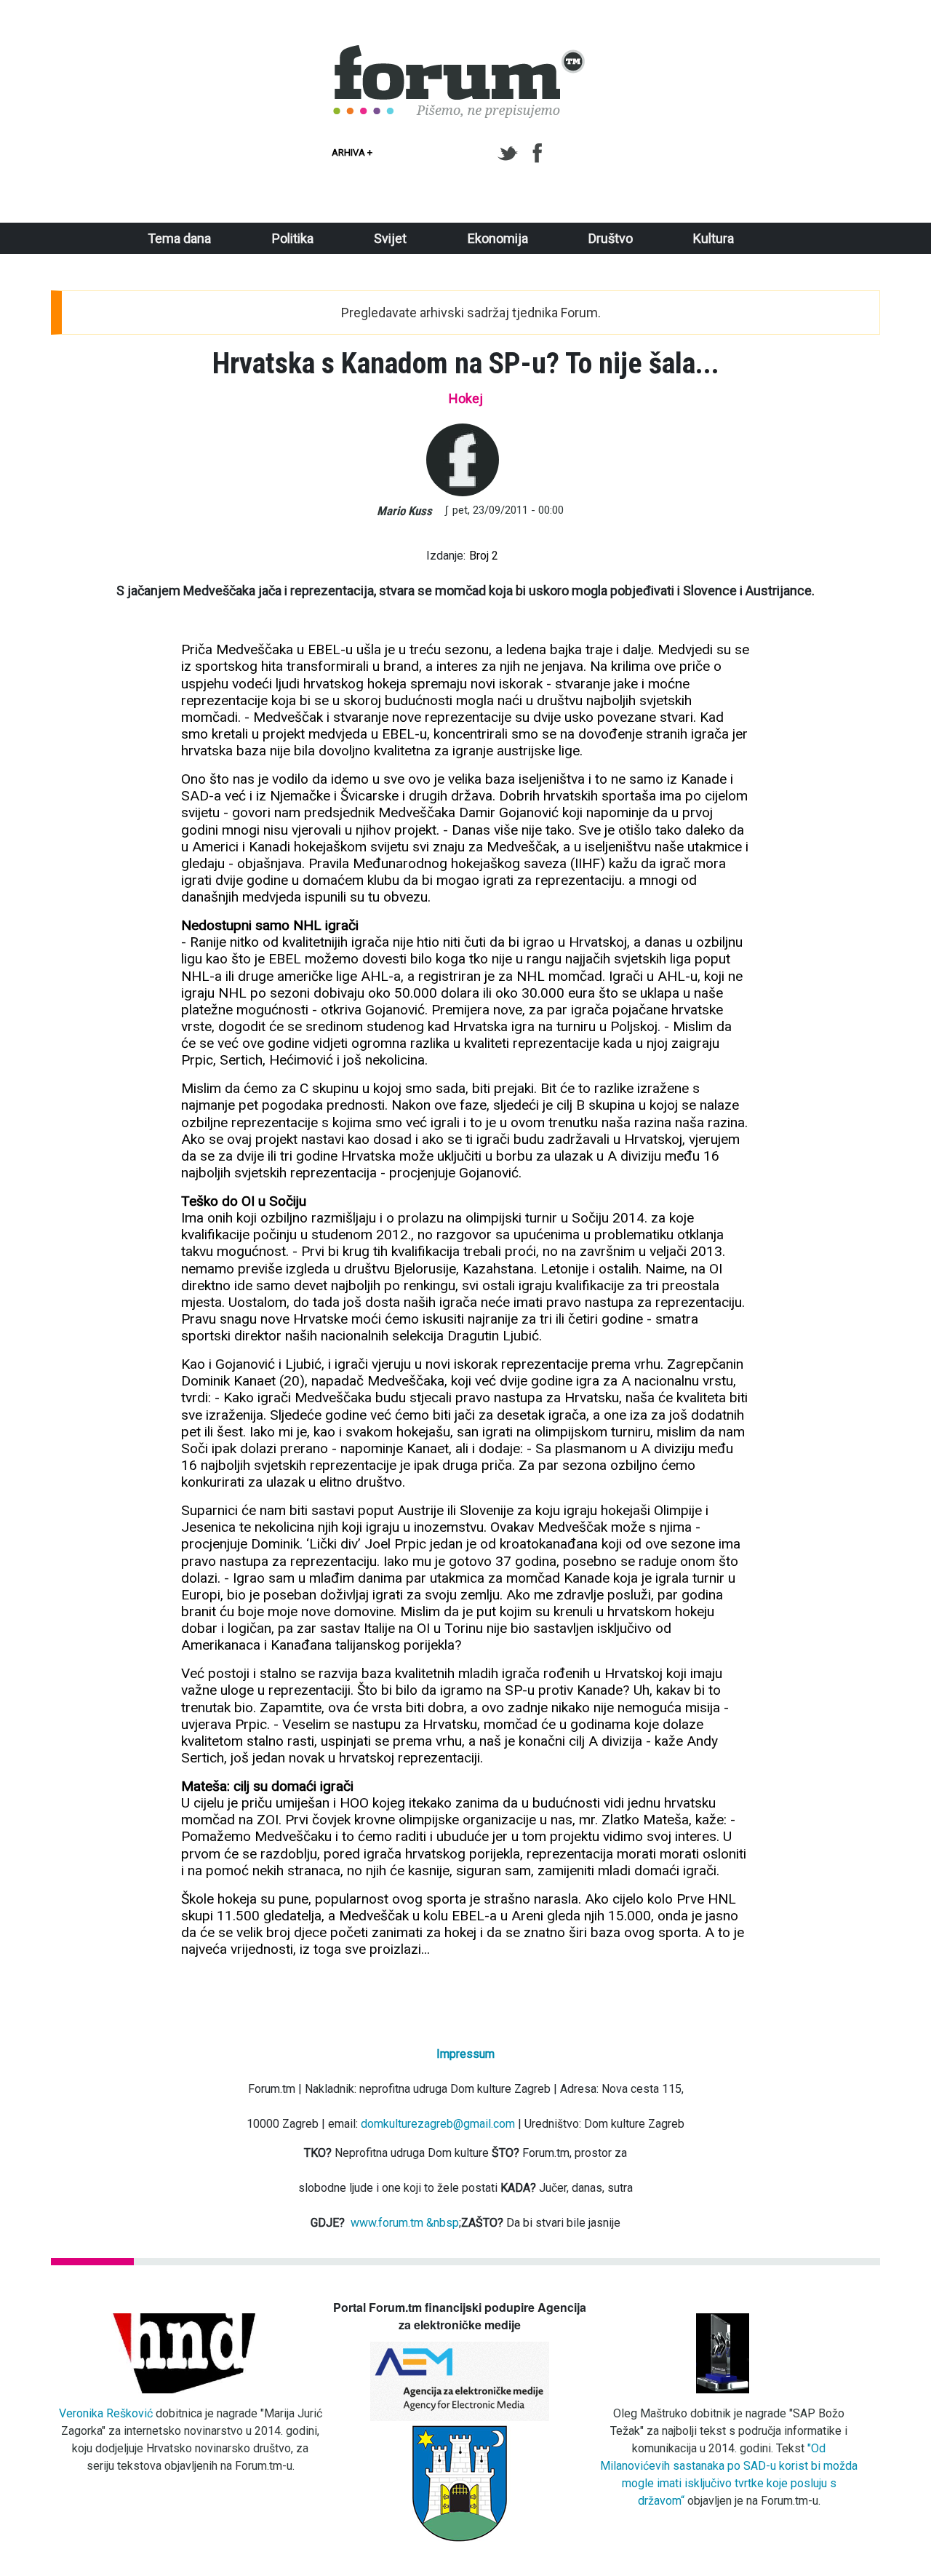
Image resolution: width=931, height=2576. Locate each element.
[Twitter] (510, 154)
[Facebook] (539, 154)
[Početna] (460, 53)
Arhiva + (352, 152)
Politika (293, 238)
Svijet (390, 238)
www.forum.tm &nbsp (405, 2223)
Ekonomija (498, 238)
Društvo (611, 238)
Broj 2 (484, 556)
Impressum (465, 2054)
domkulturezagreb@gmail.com (438, 2124)
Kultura (714, 238)
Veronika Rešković (106, 2413)
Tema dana (179, 238)
